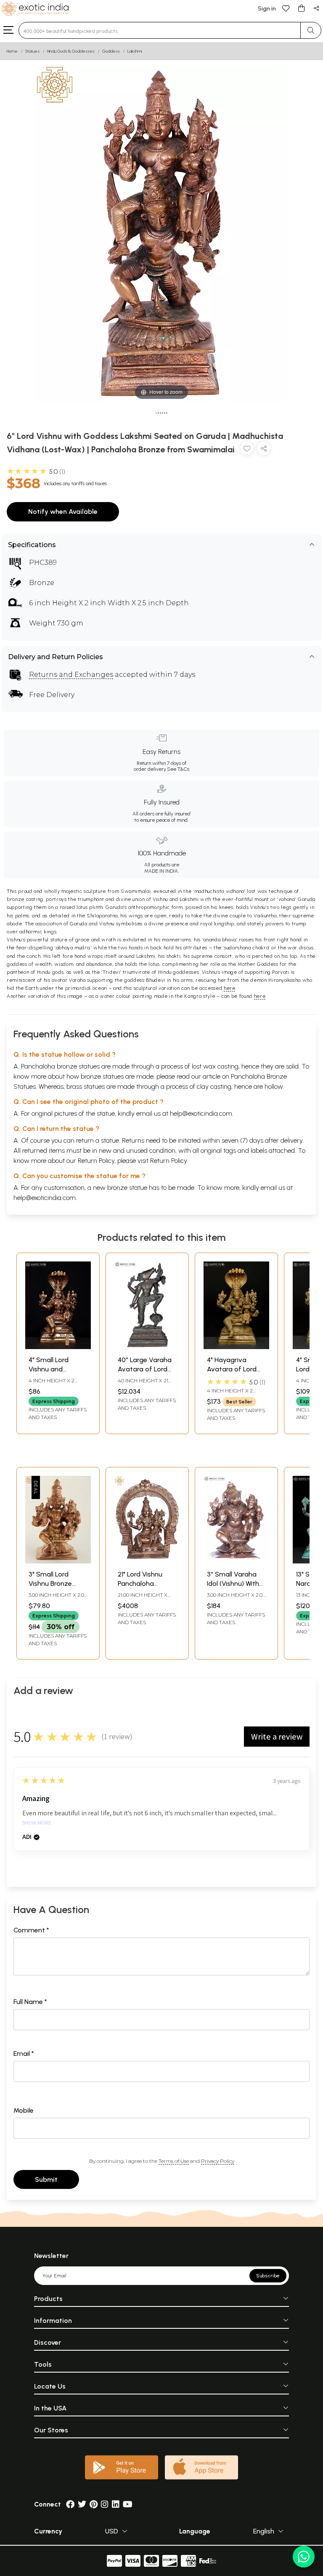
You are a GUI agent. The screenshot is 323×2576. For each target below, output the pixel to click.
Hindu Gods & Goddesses (71, 51)
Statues (32, 51)
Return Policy (168, 1161)
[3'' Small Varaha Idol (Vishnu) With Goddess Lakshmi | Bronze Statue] (236, 1561)
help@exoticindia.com (201, 1113)
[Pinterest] (94, 2504)
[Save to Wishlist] (247, 450)
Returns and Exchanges (71, 675)
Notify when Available (63, 512)
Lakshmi (135, 51)
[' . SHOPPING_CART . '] (301, 8)
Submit (46, 2179)
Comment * (31, 1930)
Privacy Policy (218, 2161)
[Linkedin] (116, 2504)
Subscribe (268, 2276)
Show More (37, 1823)
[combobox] (160, 30)
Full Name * (30, 2002)
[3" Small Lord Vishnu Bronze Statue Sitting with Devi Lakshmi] (58, 1561)
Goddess (111, 51)
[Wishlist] (286, 8)
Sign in (267, 9)
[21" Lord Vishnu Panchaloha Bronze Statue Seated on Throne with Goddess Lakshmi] (147, 1561)
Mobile (24, 2110)
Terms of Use (174, 2161)
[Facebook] (70, 2504)
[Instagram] (105, 2504)
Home (12, 51)
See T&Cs (178, 769)
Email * (24, 2054)
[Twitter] (82, 2504)
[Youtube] (128, 2504)
